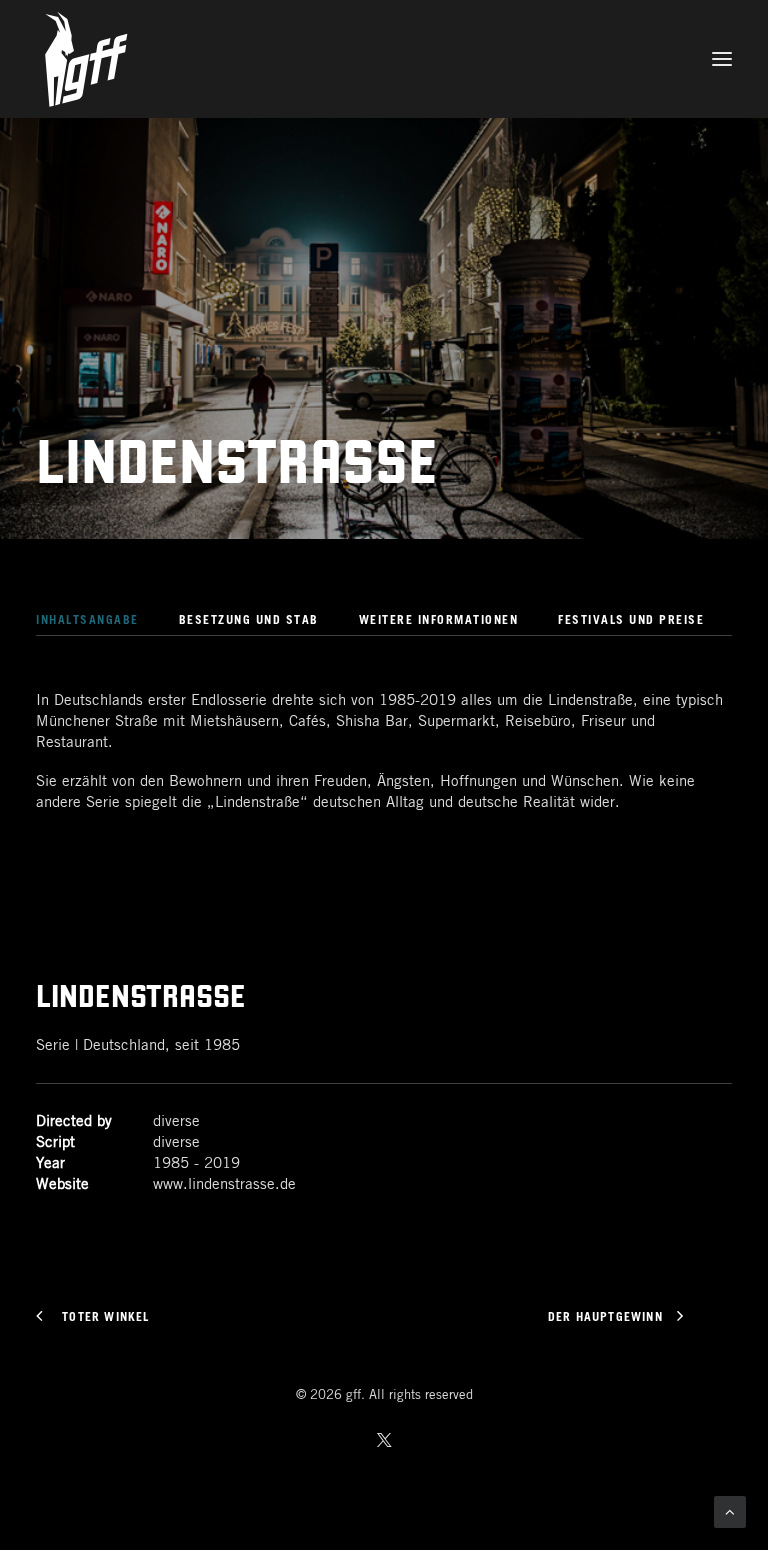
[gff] (384, 59)
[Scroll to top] (730, 1511)
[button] (722, 59)
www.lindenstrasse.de (224, 1184)
